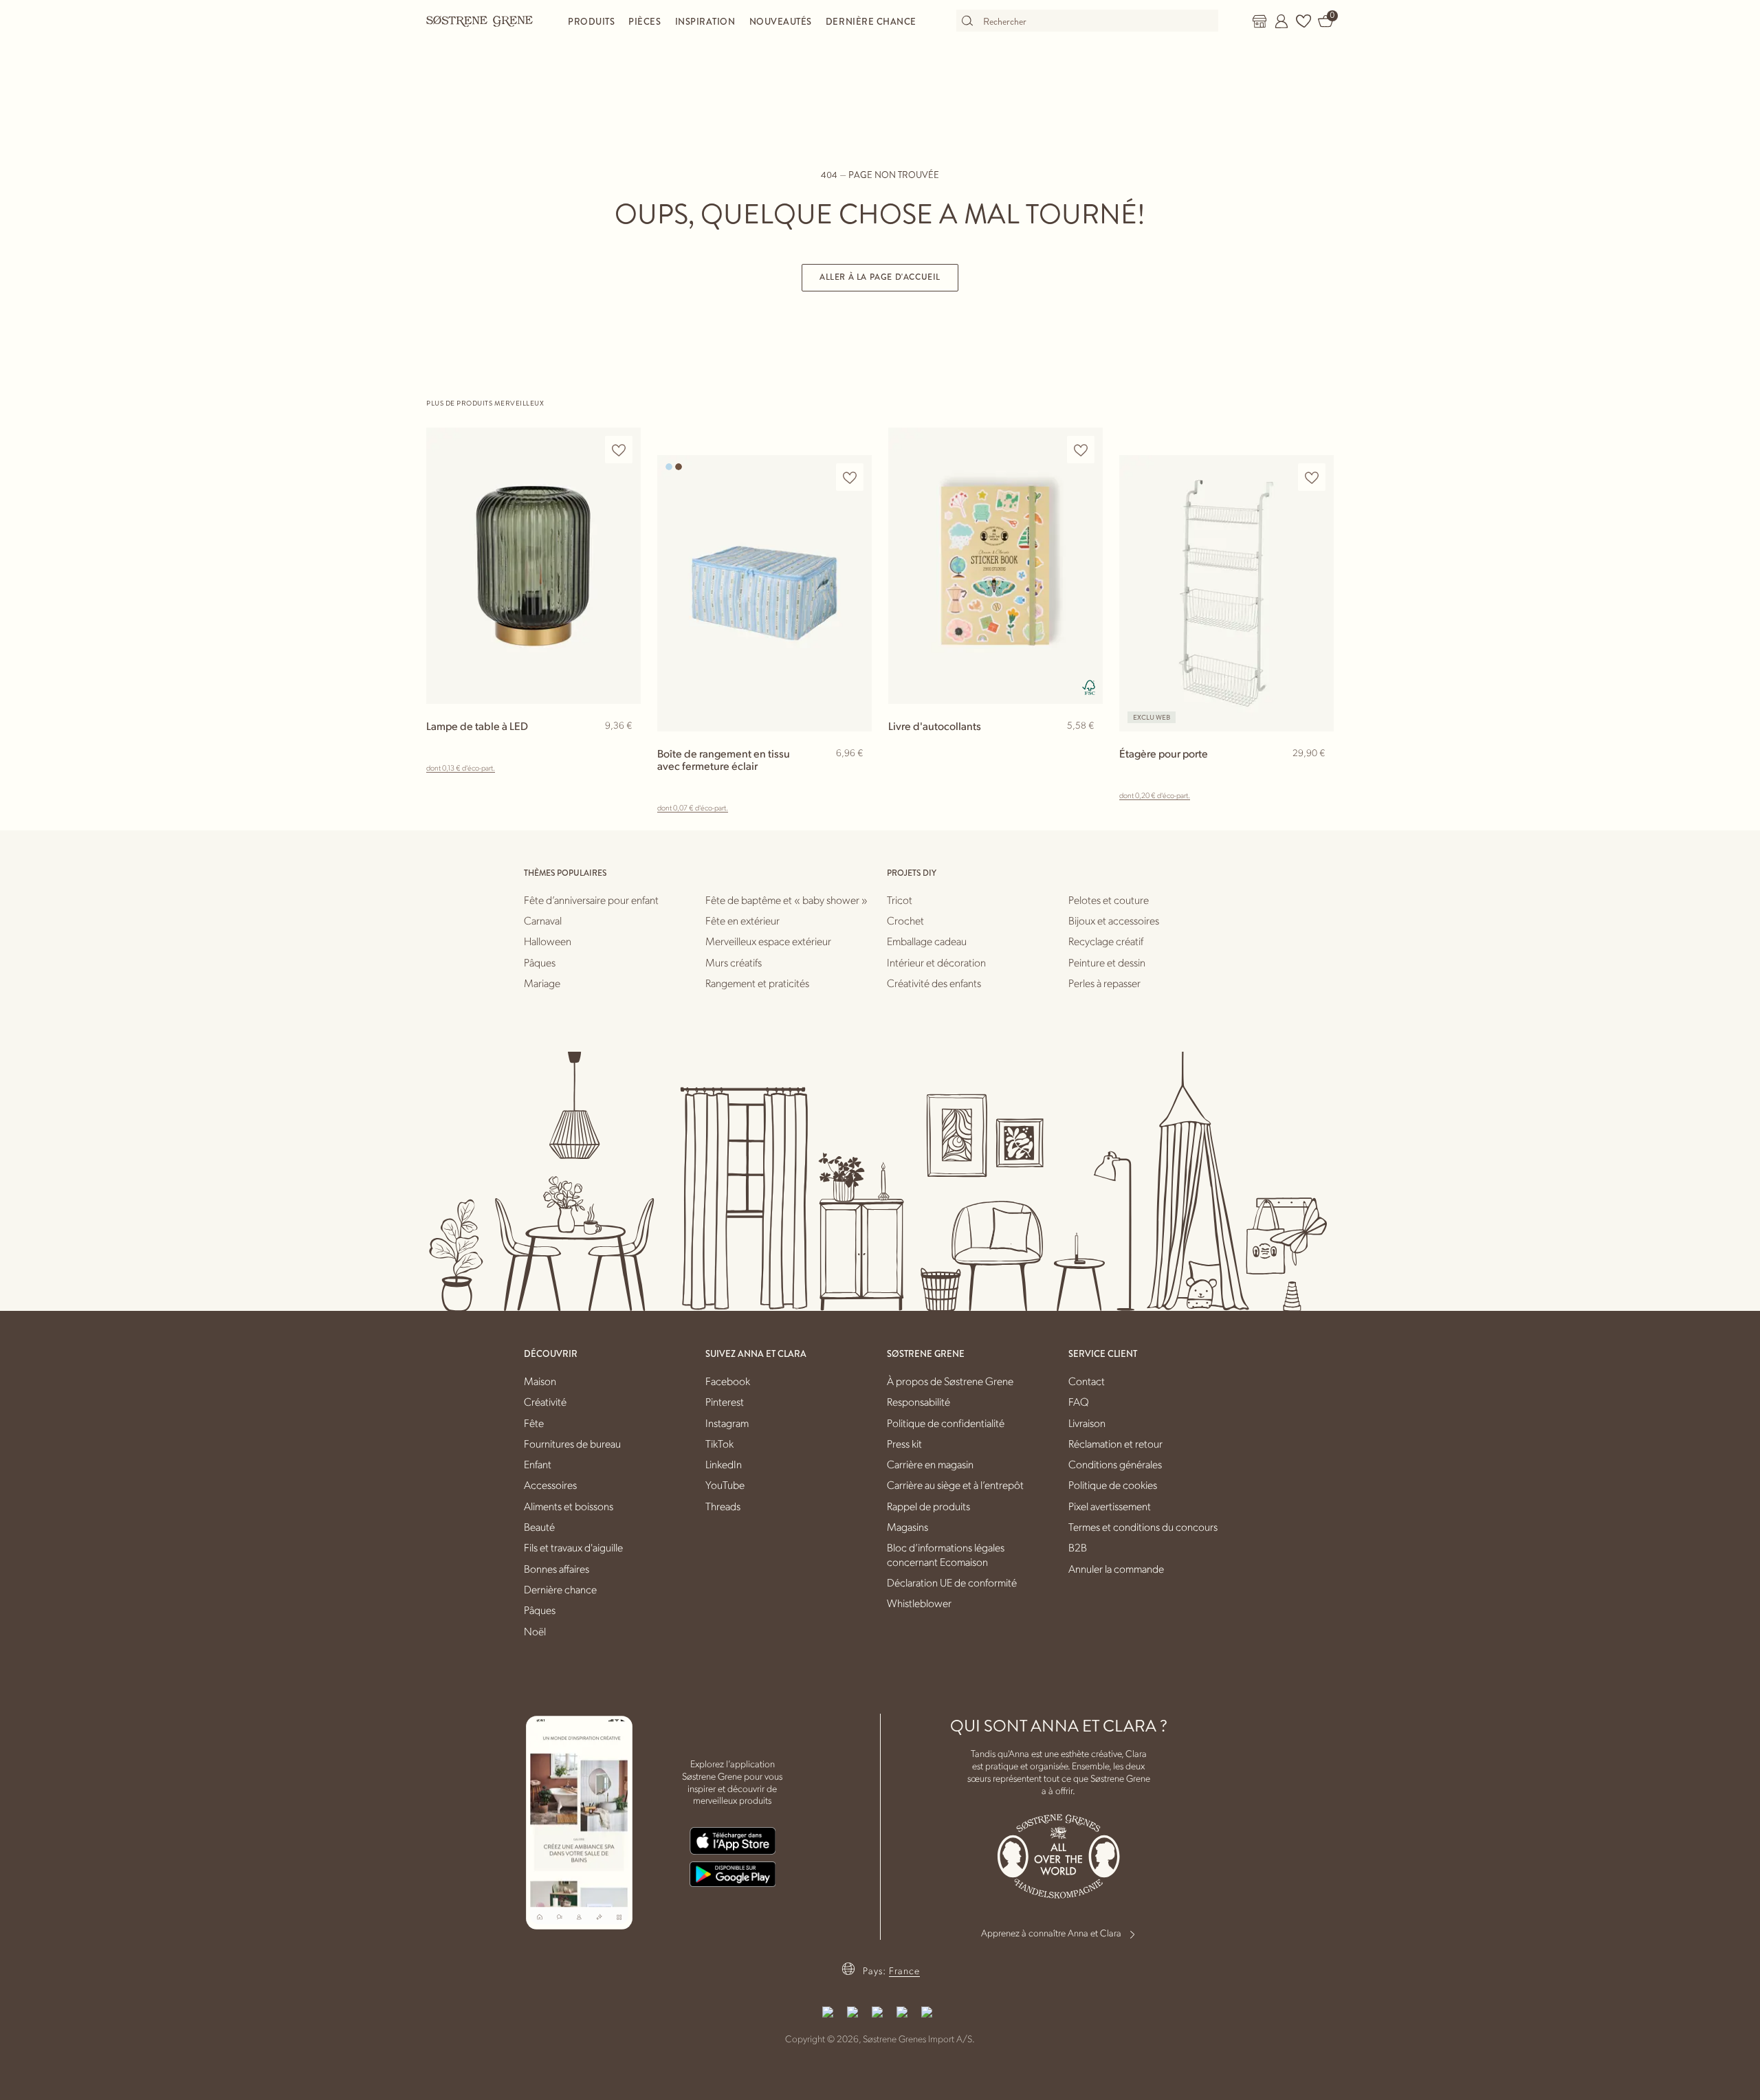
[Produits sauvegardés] (1303, 21)
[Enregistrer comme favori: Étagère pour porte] (1312, 477)
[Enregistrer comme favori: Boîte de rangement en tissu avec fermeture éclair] (850, 477)
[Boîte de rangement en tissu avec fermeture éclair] (764, 593)
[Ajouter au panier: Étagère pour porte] (1317, 775)
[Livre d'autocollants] (995, 565)
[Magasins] (1259, 21)
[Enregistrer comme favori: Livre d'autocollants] (1081, 450)
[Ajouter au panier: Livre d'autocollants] (1086, 748)
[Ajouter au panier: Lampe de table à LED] (624, 748)
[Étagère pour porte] (1226, 593)
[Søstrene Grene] (480, 21)
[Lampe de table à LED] (533, 565)
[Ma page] (1281, 21)
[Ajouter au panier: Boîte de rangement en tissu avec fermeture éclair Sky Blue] (855, 775)
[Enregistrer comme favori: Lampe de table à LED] (619, 450)
